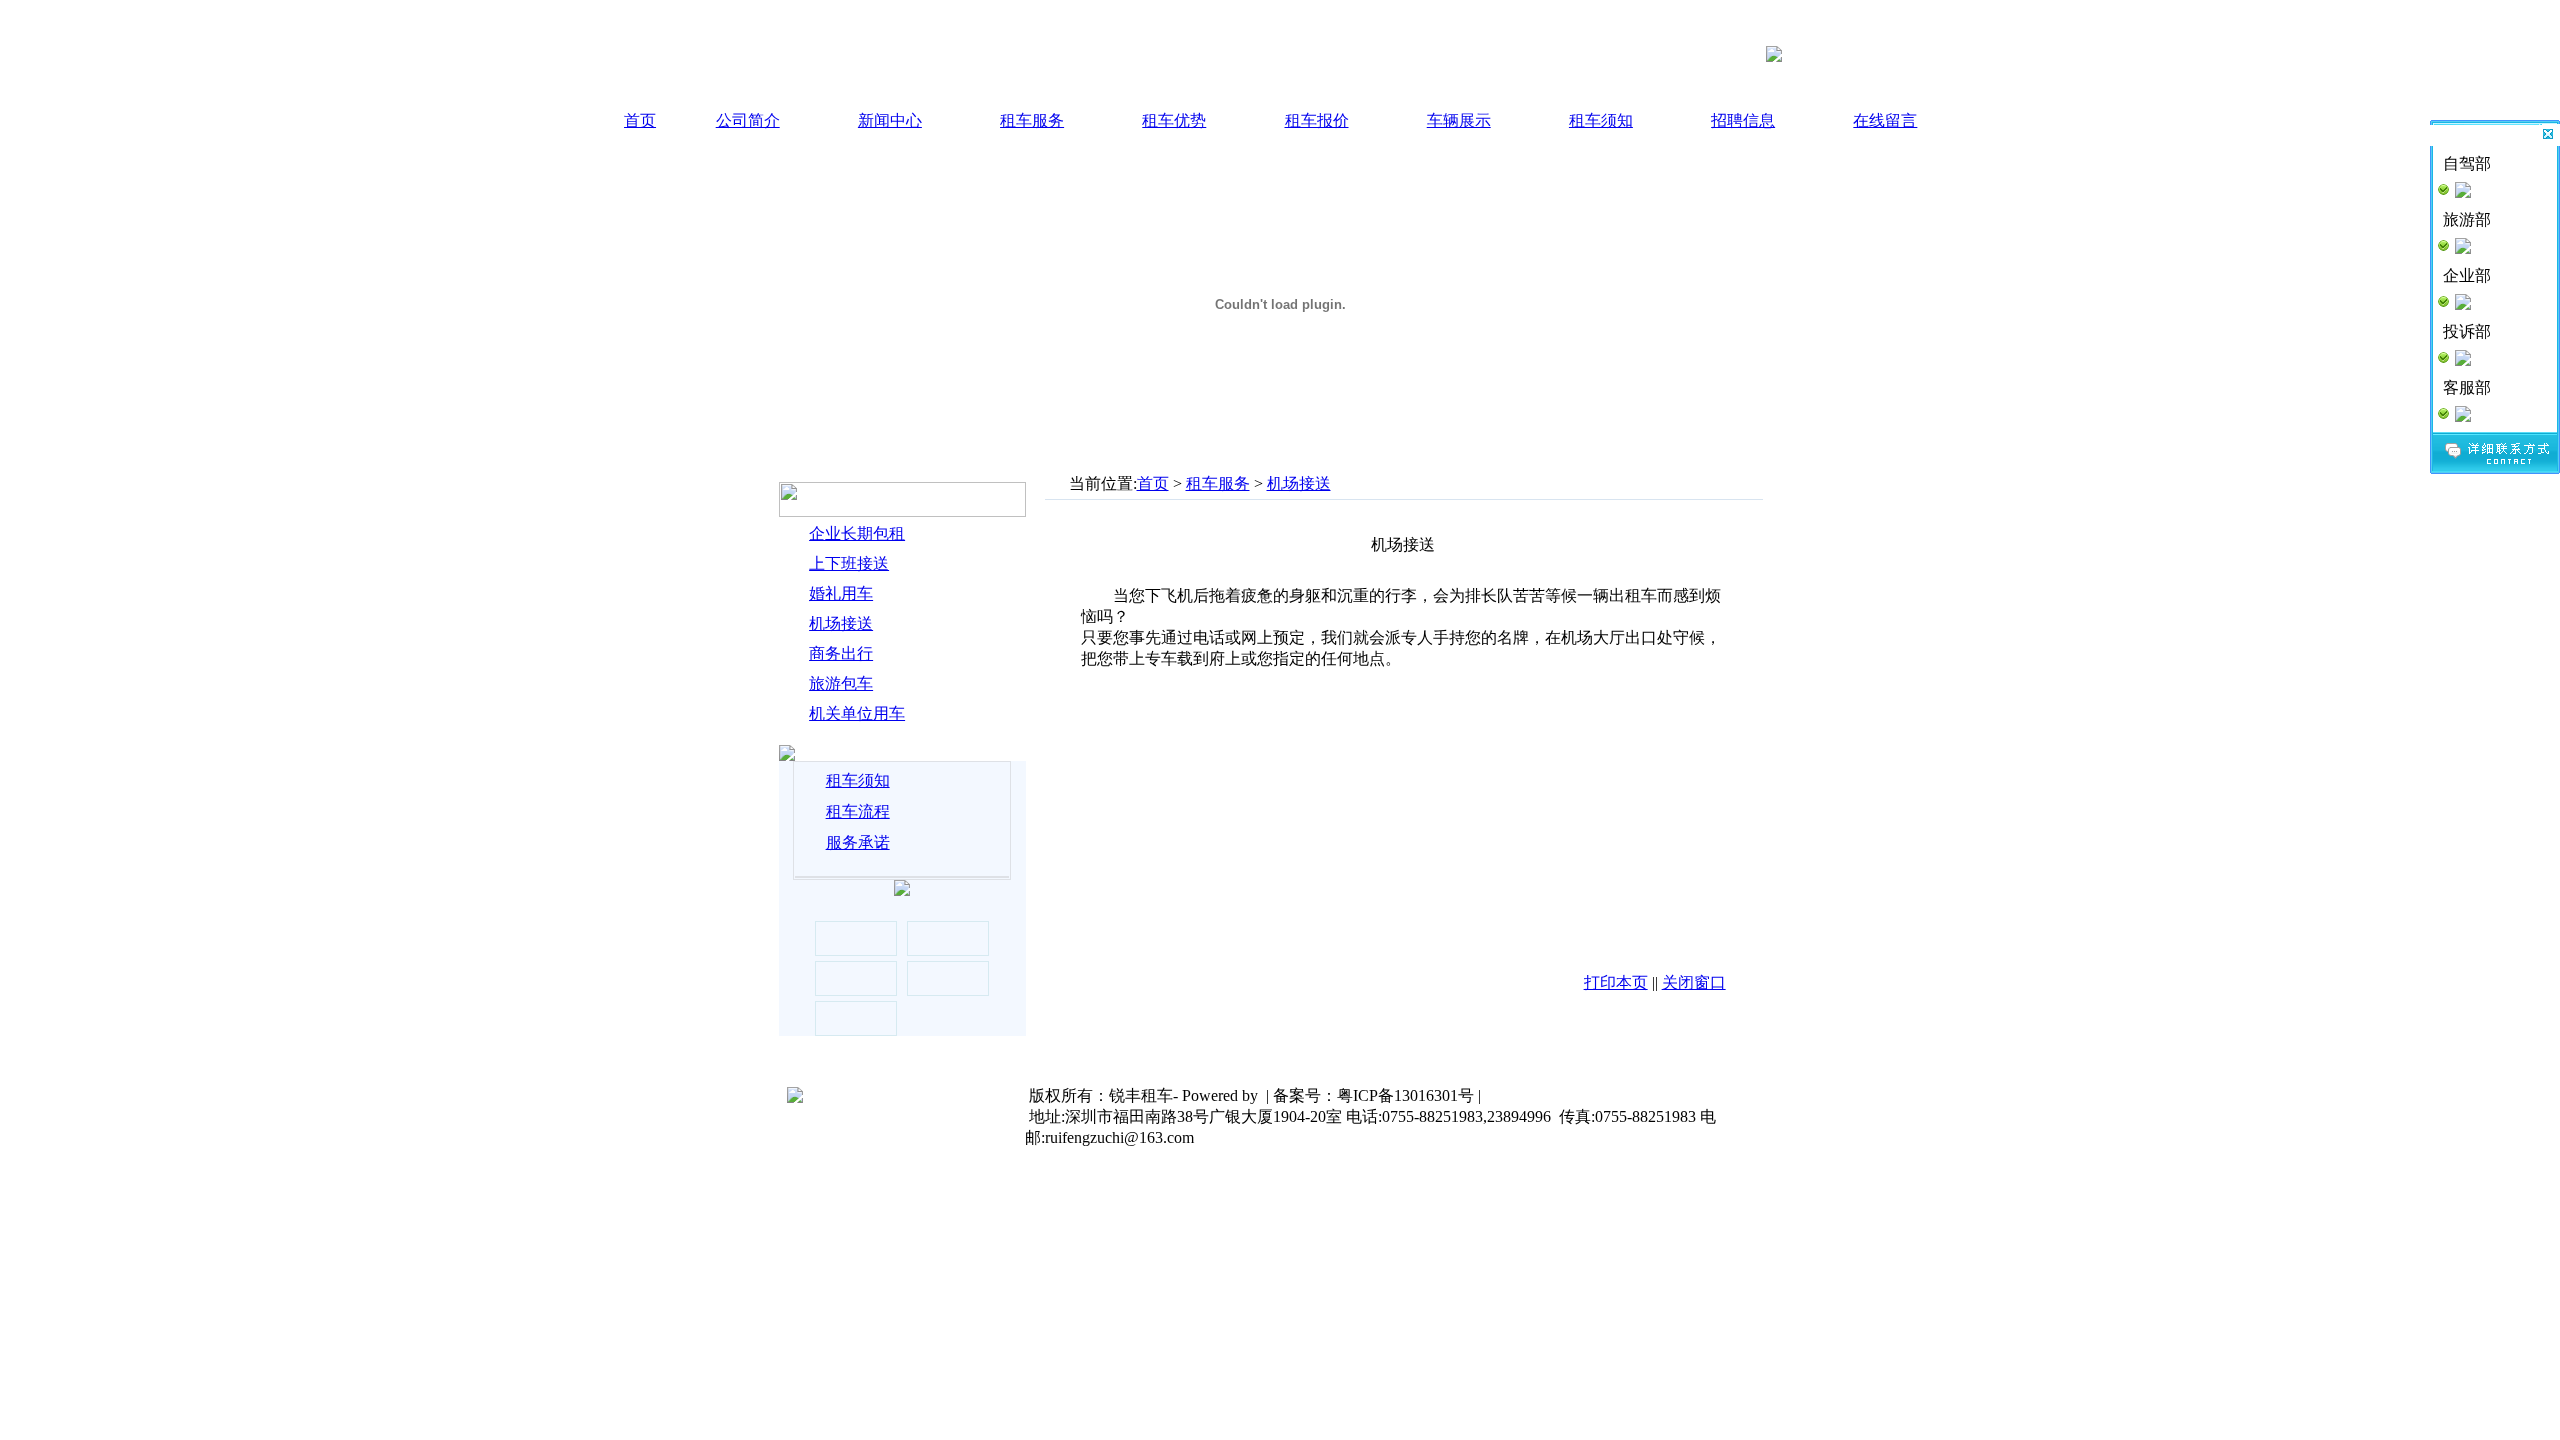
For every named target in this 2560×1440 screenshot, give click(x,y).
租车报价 (1317, 120)
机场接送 (841, 623)
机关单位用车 (857, 713)
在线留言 (1885, 120)
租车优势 (1174, 120)
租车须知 (1601, 120)
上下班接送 (849, 563)
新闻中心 (890, 120)
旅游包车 (841, 683)
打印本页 (1616, 982)
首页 (640, 120)
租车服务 (1032, 120)
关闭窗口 (1694, 982)
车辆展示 (1459, 120)
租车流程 (858, 811)
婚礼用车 (841, 593)
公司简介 (748, 120)
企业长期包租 (857, 533)
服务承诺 (858, 842)
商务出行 (841, 653)
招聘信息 (1743, 120)
